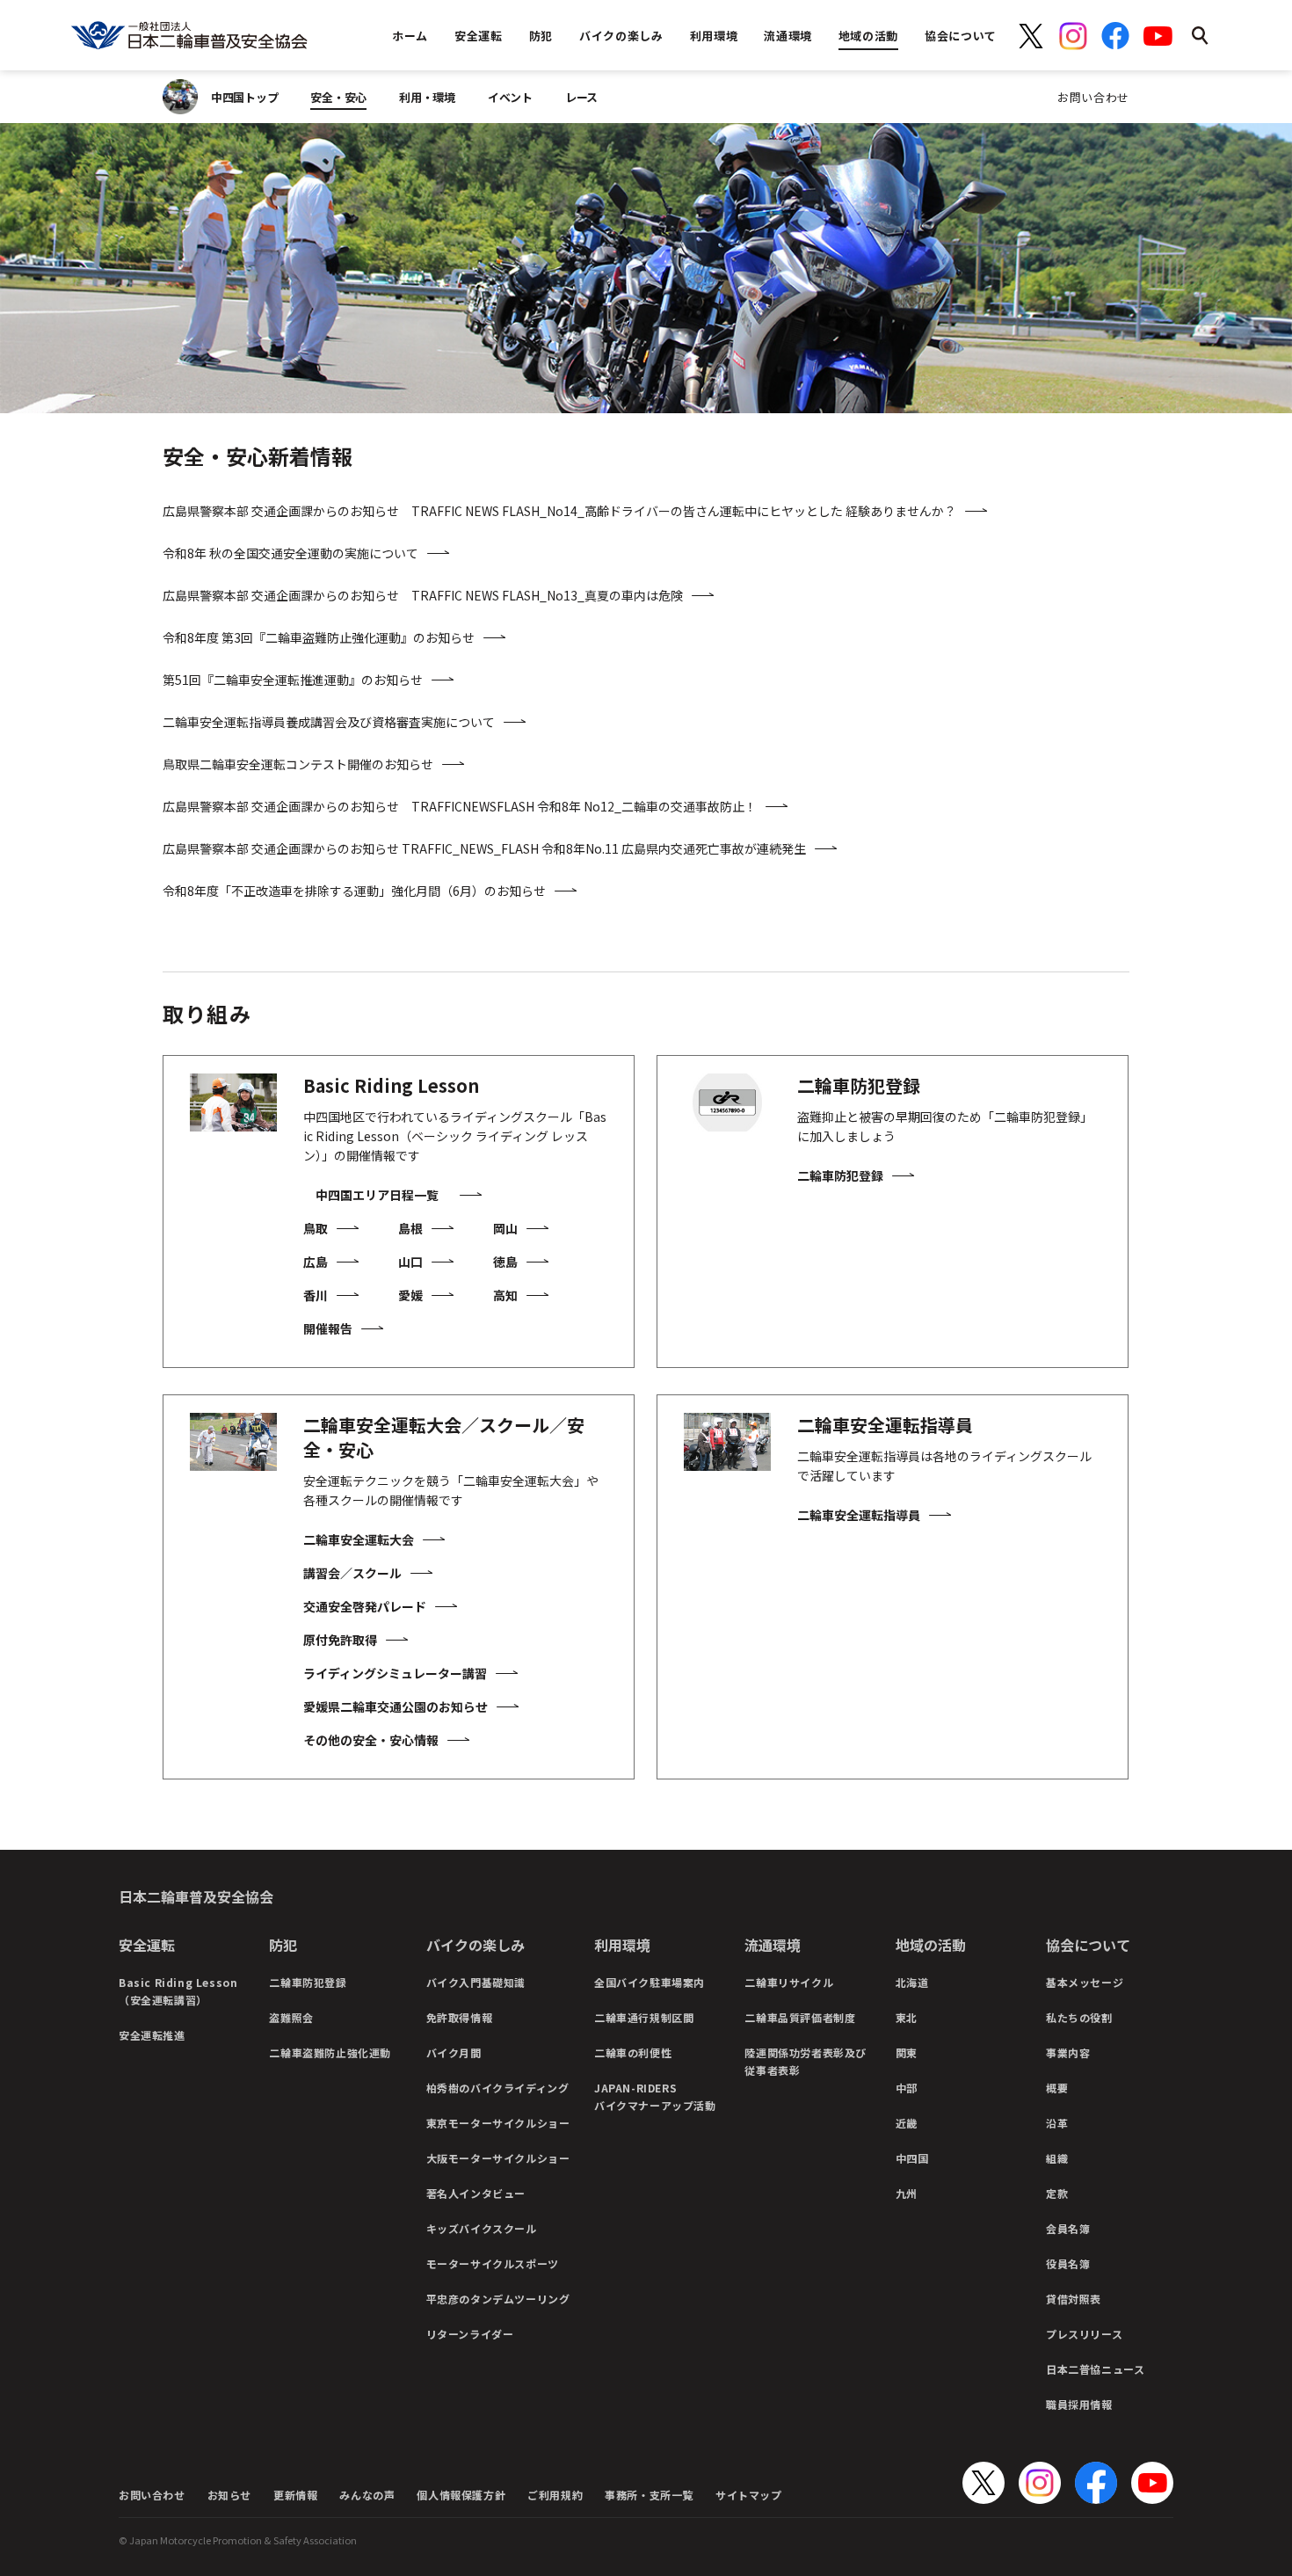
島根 (410, 1228)
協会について (1088, 1945)
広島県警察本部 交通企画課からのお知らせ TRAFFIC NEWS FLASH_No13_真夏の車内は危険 (423, 595)
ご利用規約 (555, 2495)
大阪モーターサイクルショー (498, 2158)
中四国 (912, 2158)
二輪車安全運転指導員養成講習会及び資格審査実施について (329, 722)
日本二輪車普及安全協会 (196, 1896)
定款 (1057, 2193)
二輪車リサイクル (789, 1982)
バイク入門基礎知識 (476, 1982)
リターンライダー (470, 2334)
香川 (316, 1295)
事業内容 (1068, 2052)
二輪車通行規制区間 (644, 2017)
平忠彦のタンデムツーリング (498, 2299)
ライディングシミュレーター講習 (395, 1673)
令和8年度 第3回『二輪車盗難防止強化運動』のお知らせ (319, 637)
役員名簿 (1068, 2263)
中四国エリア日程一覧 (377, 1195)
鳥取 (316, 1228)
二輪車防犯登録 (840, 1175)
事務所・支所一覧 (649, 2495)
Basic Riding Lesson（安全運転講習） (178, 1991)
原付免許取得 (340, 1640)
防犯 (283, 1945)
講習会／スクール (352, 1573)
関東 (907, 2052)
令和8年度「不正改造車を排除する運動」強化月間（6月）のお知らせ (354, 891)
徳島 (505, 1262)
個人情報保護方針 (461, 2495)
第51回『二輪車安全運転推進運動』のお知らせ (293, 680)
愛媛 (410, 1295)
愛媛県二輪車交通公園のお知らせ (396, 1706)
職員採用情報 (1079, 2404)
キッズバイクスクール (482, 2228)
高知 (505, 1295)
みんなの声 (367, 2495)
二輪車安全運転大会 (359, 1539)
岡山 (505, 1228)
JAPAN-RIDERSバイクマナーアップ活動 (655, 2096)
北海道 (912, 1982)
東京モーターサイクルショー (498, 2123)
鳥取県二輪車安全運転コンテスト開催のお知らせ (298, 764)
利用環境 (622, 1945)
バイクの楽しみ (475, 1945)
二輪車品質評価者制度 (800, 2017)
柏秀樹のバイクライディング (498, 2088)
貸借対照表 (1074, 2299)
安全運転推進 (152, 2035)
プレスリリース (1084, 2334)
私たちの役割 (1079, 2017)
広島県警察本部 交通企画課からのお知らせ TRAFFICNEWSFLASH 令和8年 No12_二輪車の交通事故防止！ (460, 806)
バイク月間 (454, 2052)
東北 (907, 2017)
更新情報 (295, 2495)
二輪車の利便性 (633, 2052)
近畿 (907, 2123)
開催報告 (328, 1328)
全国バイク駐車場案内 (650, 1982)
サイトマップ (749, 2495)
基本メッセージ (1085, 1982)
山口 (410, 1262)
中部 (907, 2088)
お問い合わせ (1093, 97)
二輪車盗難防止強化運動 (330, 2052)
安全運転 (147, 1945)
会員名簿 (1068, 2228)
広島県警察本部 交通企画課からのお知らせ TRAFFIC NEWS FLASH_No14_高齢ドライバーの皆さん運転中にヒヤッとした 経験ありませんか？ (559, 511)
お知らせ (229, 2495)
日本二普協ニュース (1095, 2369)
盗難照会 (291, 2017)
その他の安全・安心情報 (371, 1740)
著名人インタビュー (476, 2193)
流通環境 (773, 1945)
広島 (316, 1262)
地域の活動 (931, 1945)
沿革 (1057, 2123)
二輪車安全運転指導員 (859, 1515)
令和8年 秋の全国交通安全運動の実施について (290, 553)
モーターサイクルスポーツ (493, 2263)
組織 (1057, 2158)
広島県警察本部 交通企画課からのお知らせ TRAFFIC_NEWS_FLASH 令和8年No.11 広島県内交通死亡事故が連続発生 (484, 848)
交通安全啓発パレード (365, 1606)
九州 (907, 2193)
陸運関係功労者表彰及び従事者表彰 (806, 2061)
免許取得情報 (460, 2017)
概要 (1057, 2088)
